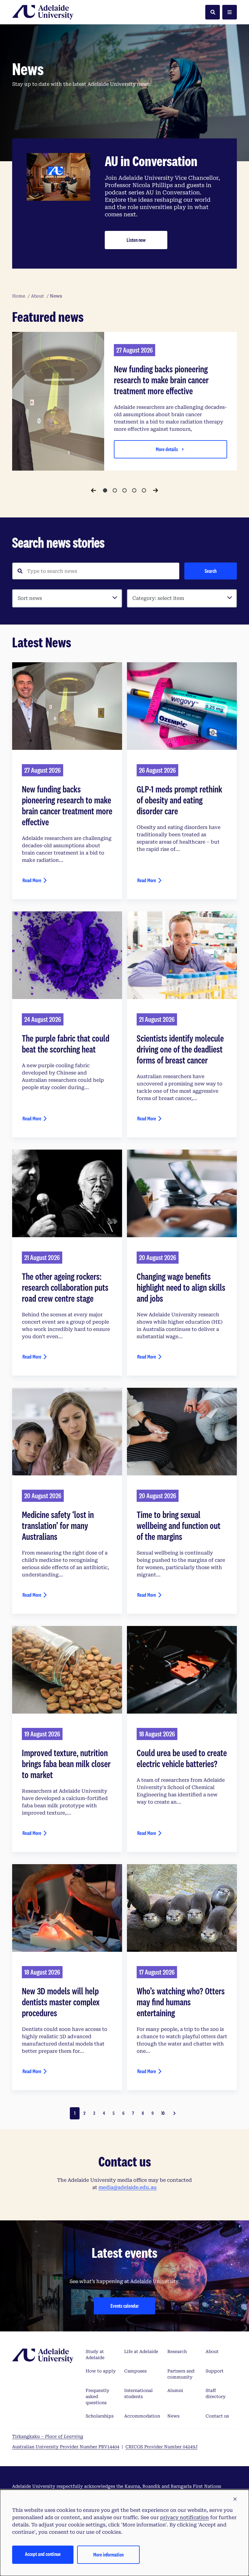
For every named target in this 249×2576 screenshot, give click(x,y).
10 (163, 2113)
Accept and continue (43, 2554)
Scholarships (100, 2416)
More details (167, 449)
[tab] (105, 490)
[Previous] (94, 490)
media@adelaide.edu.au (128, 2187)
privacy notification (184, 2517)
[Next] (155, 490)
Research (177, 2351)
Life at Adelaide (141, 2351)
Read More (32, 880)
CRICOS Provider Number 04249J (162, 2447)
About (212, 2351)
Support (215, 2371)
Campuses (135, 2371)
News (173, 2416)
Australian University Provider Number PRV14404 (66, 2447)
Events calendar (125, 2306)
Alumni (175, 2390)
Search (211, 571)
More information (108, 2555)
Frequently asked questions (97, 2397)
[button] (235, 2499)
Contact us (217, 2416)
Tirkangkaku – (48, 2436)
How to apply (101, 2371)
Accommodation (142, 2416)
